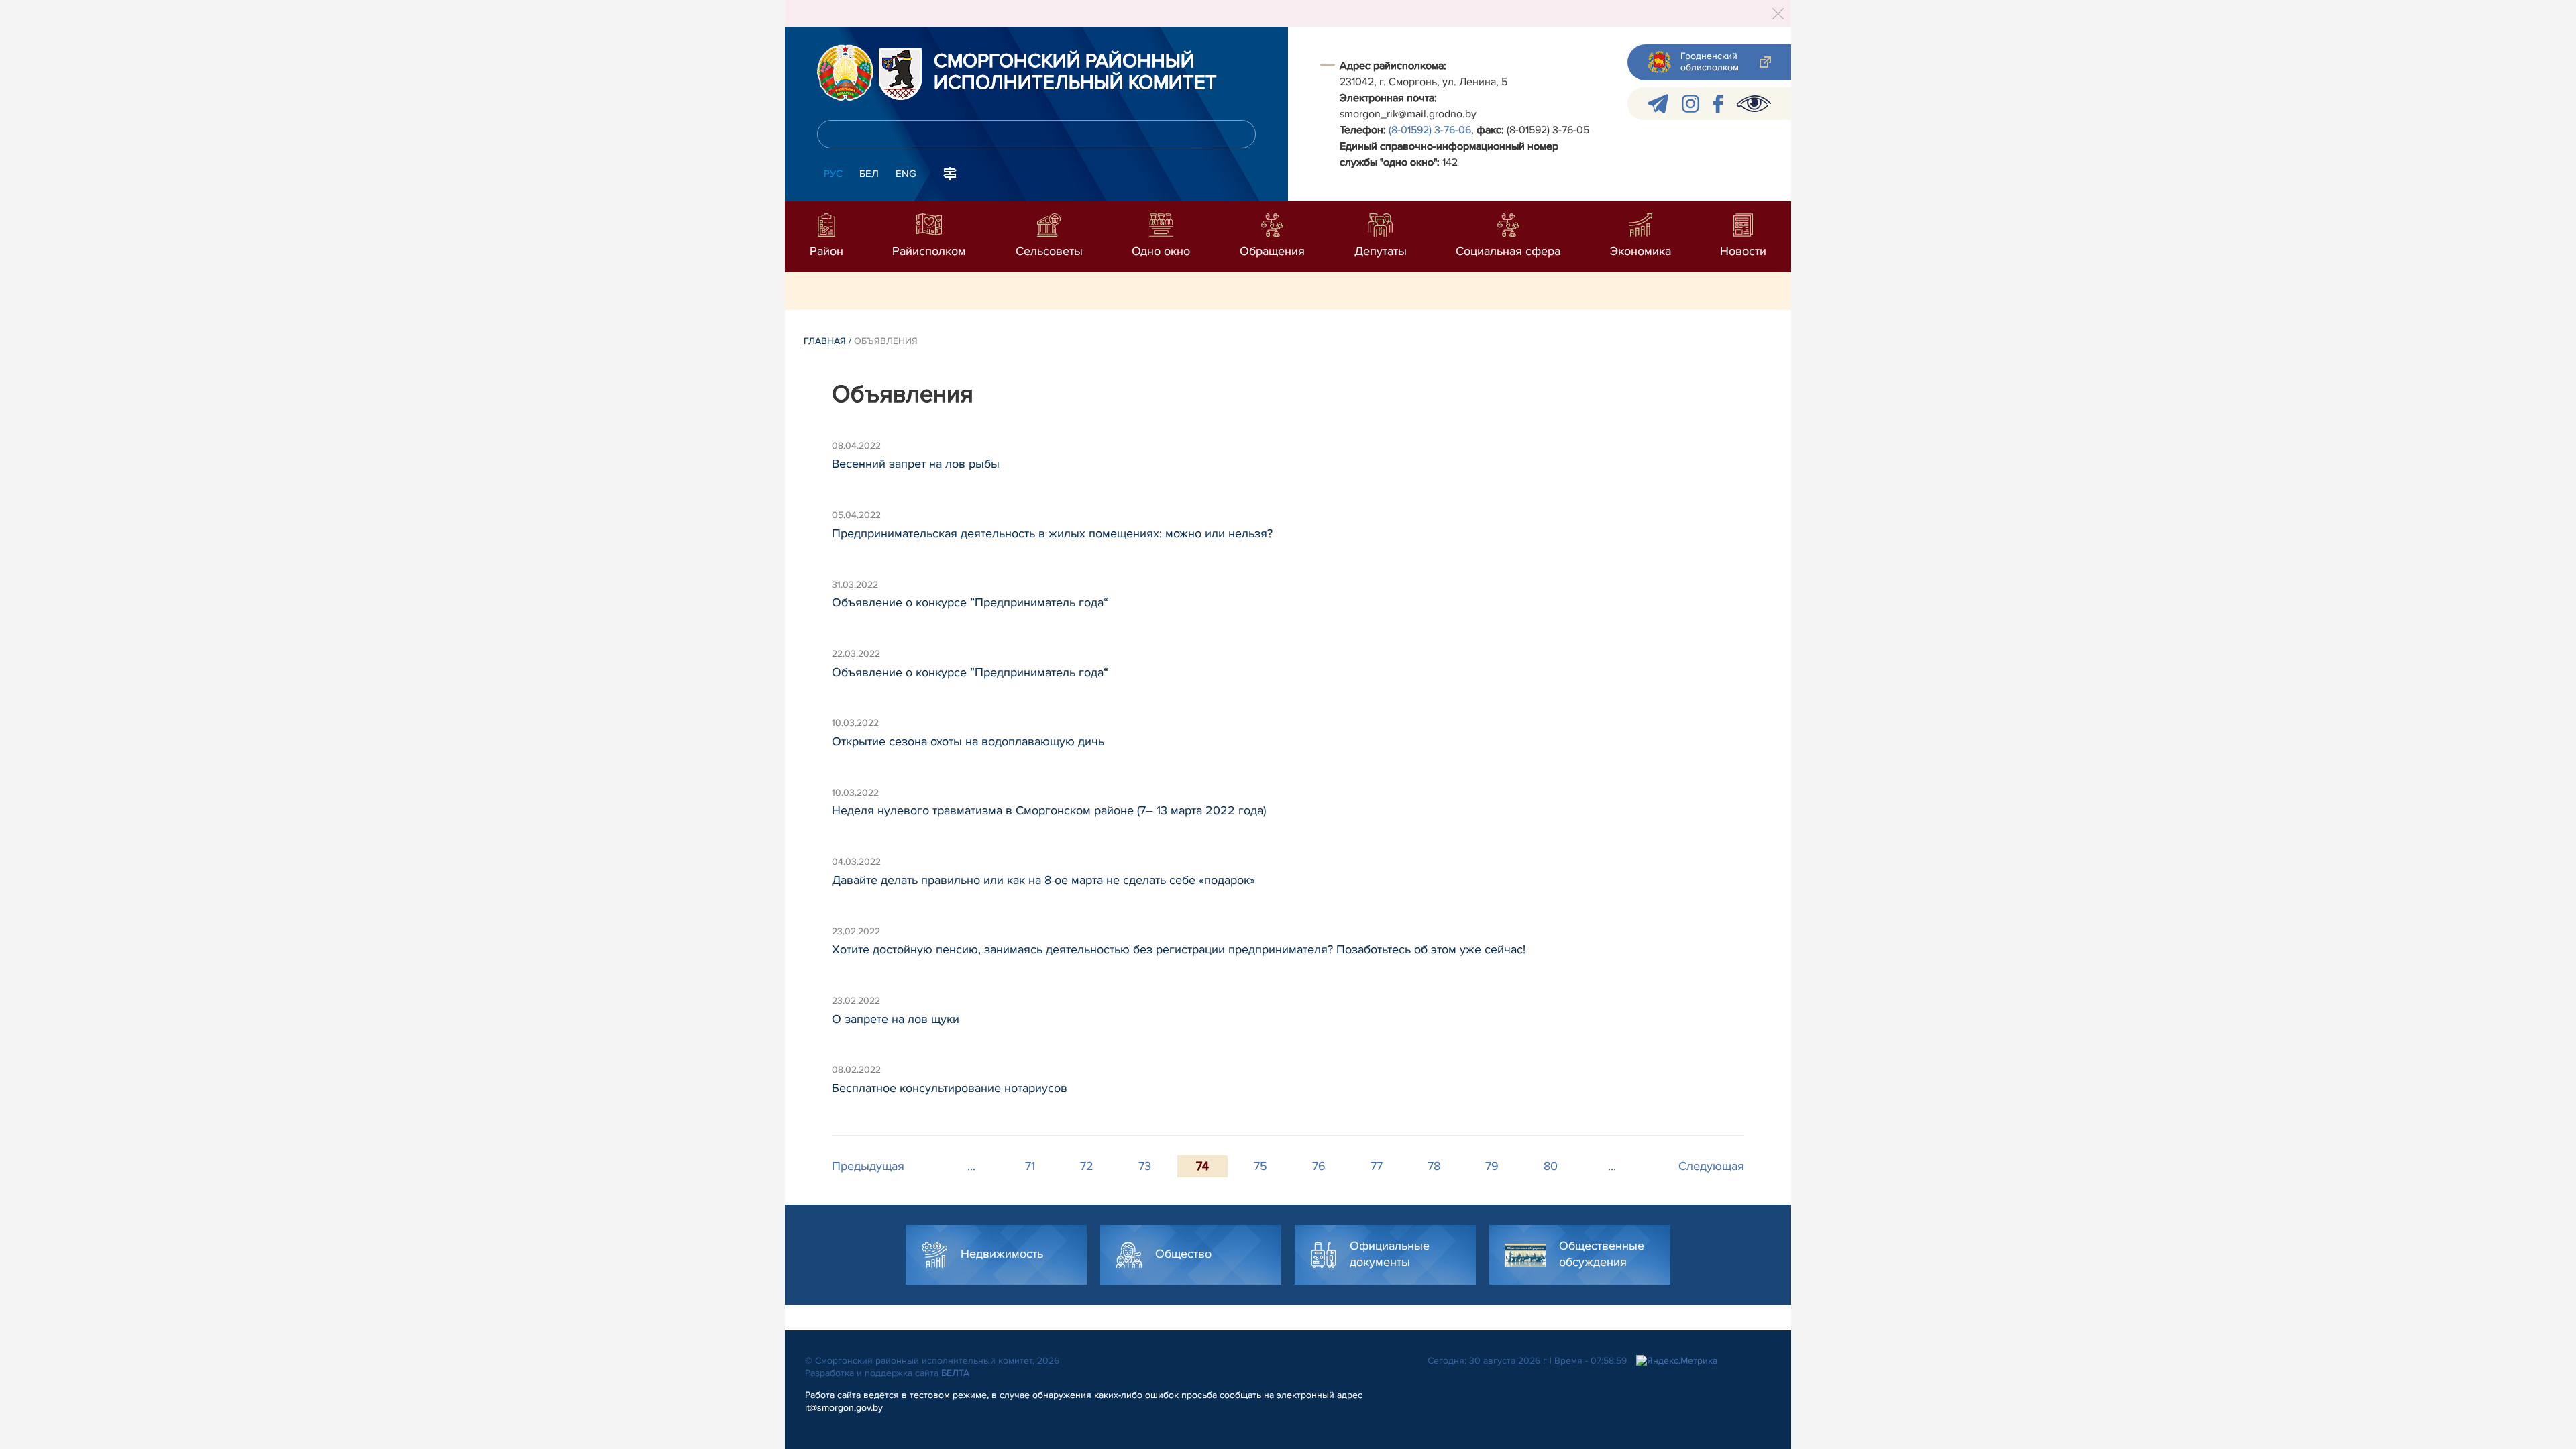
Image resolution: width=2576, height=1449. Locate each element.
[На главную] (845, 72)
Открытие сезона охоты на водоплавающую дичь (968, 741)
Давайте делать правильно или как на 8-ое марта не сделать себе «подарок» (1043, 880)
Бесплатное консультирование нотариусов (950, 1088)
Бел (869, 174)
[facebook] (1718, 104)
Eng (906, 174)
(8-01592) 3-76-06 (1430, 130)
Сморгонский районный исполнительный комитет (1075, 72)
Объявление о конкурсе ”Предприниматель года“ (970, 602)
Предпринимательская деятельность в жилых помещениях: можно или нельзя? (1052, 533)
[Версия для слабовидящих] (1754, 104)
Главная (825, 341)
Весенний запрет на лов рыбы (916, 464)
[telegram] (1658, 104)
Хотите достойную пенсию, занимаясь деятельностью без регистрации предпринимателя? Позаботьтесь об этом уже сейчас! (1179, 949)
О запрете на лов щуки (896, 1019)
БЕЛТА (955, 1373)
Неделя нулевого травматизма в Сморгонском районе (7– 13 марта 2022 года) (1049, 810)
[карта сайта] (950, 172)
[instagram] (1690, 104)
